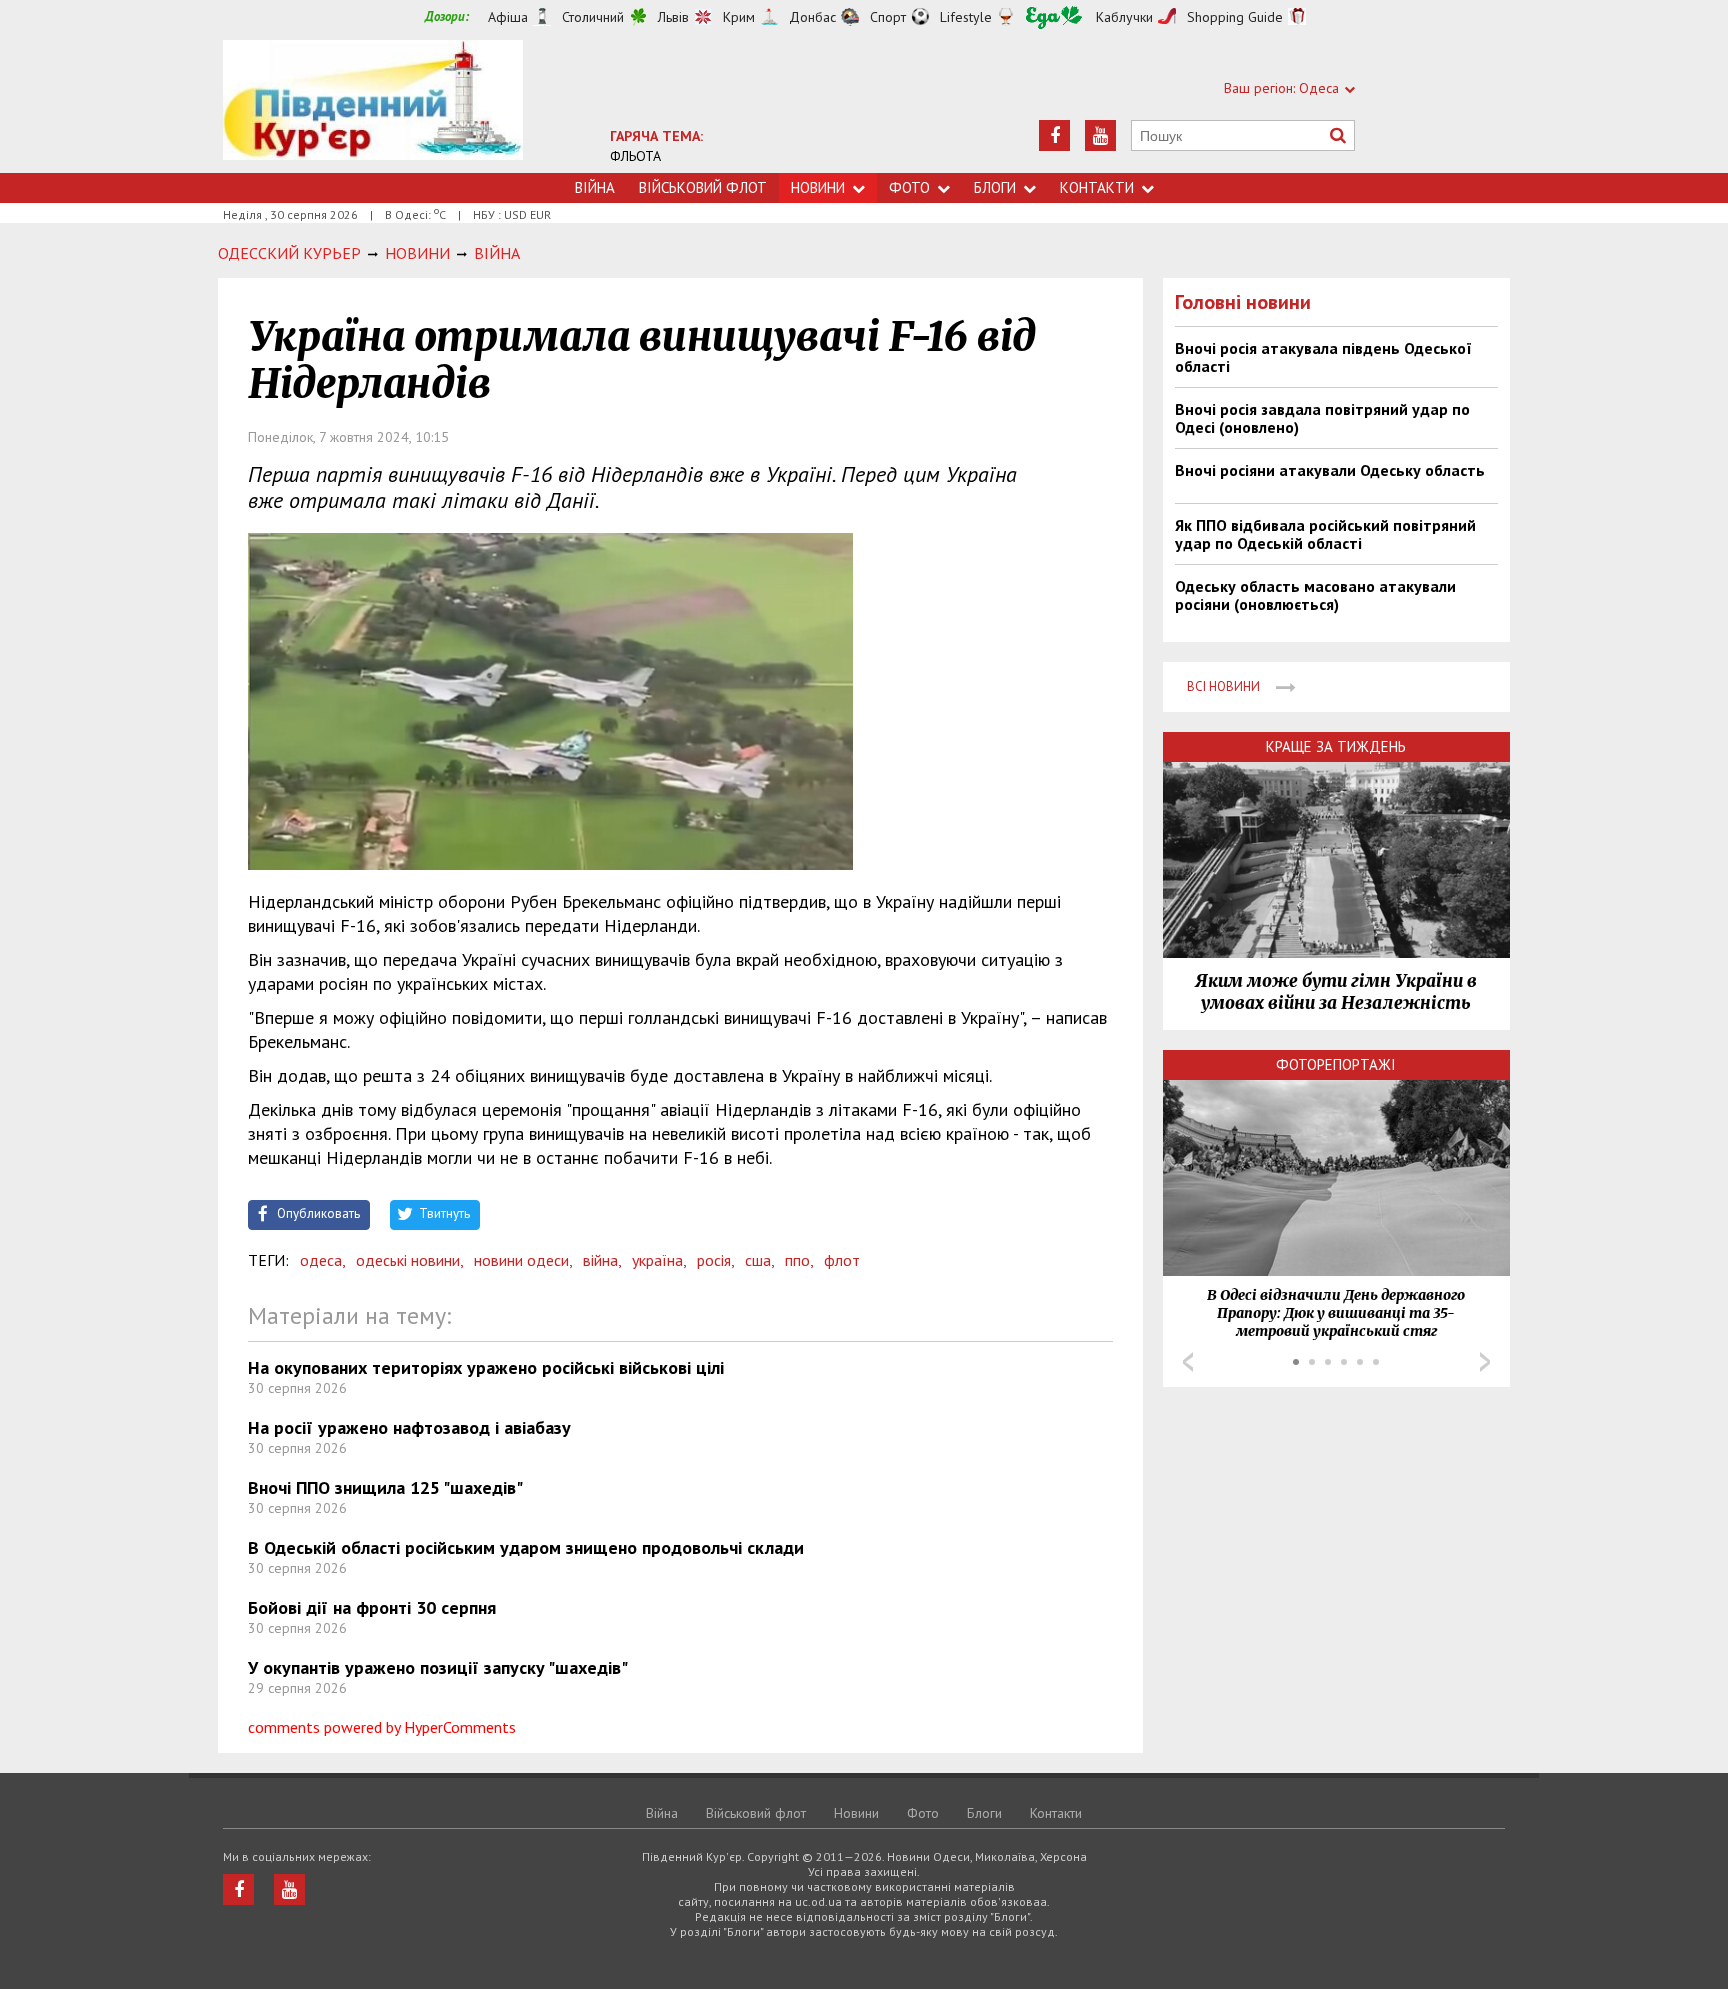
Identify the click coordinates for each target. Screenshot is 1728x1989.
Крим (739, 17)
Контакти (1097, 187)
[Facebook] (1054, 135)
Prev (1188, 1362)
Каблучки (1124, 17)
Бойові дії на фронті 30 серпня (372, 1607)
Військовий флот (703, 187)
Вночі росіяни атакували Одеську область (1330, 470)
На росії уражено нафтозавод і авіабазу (409, 1427)
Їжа (1054, 17)
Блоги (995, 187)
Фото (909, 187)
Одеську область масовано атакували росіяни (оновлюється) (1315, 595)
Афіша (508, 17)
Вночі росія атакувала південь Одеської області (1323, 357)
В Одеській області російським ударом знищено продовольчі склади (526, 1547)
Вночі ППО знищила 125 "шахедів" (385, 1487)
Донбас (812, 17)
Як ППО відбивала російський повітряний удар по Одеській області (1325, 534)
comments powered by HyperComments (382, 1727)
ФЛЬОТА (635, 156)
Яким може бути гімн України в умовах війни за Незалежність (1336, 992)
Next (1485, 1362)
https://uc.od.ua (373, 106)
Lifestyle (966, 17)
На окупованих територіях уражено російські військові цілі (486, 1367)
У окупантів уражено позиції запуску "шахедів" (438, 1667)
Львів (673, 17)
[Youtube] (1100, 135)
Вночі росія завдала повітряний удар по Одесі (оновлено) (1322, 418)
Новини (818, 187)
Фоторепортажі (1336, 1064)
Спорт (888, 17)
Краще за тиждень (1336, 746)
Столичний (593, 17)
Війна (595, 187)
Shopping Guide (1235, 17)
